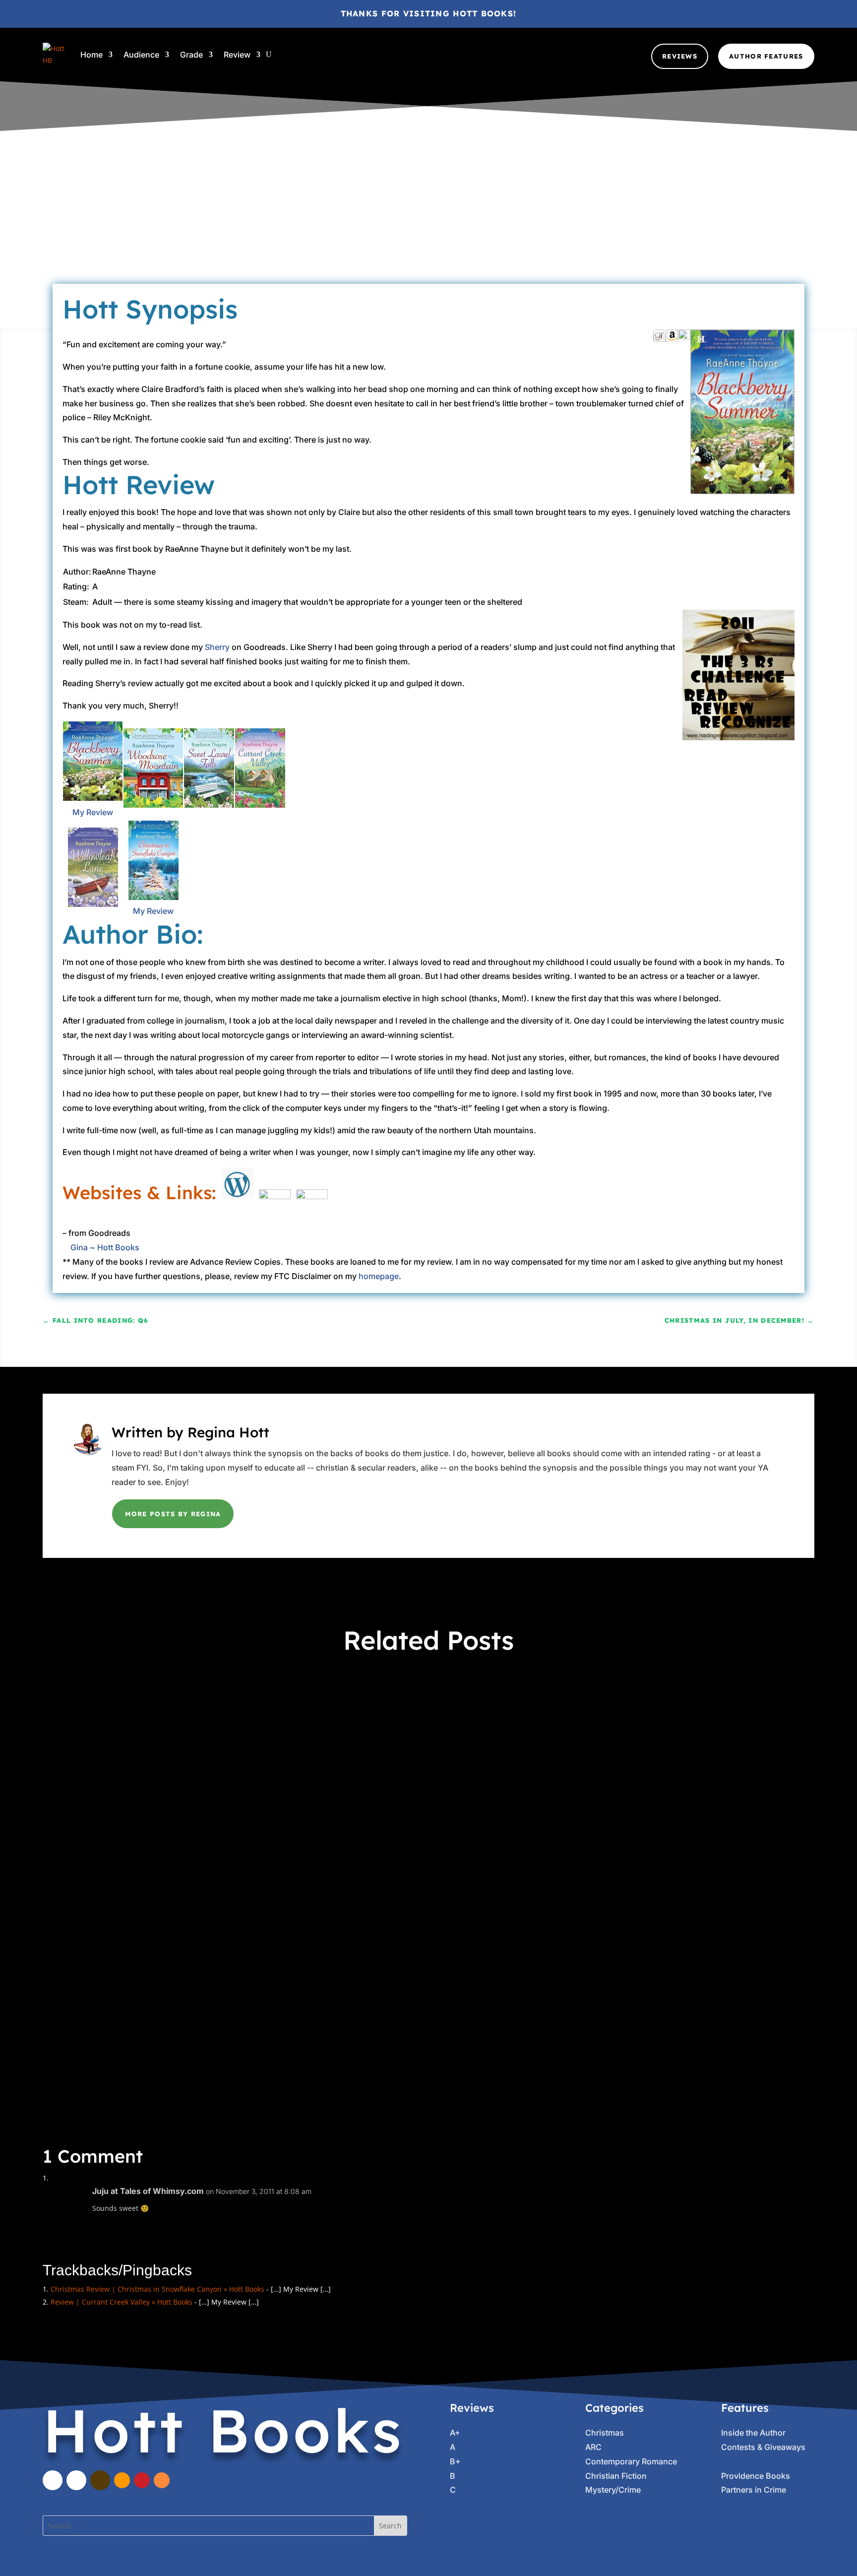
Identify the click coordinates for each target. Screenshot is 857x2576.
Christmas (605, 2433)
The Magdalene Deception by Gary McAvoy (167, 1699)
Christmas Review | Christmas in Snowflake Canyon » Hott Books (157, 2289)
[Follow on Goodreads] (100, 2480)
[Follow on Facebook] (53, 2480)
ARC (469, 224)
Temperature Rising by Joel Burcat (145, 1826)
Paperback (399, 1845)
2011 (416, 224)
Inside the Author (753, 2433)
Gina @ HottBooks (327, 224)
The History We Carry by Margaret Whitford (169, 1954)
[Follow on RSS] (162, 2480)
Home (92, 55)
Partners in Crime (434, 1718)
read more (75, 1763)
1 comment (553, 224)
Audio (243, 1718)
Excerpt (294, 1718)
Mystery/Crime (613, 2490)
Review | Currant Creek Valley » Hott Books (122, 2302)
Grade (191, 55)
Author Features (766, 56)
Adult (449, 224)
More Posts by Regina (173, 1514)
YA (396, 1973)
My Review (93, 812)
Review (237, 55)
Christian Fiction (616, 2476)
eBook (491, 224)
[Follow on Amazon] (122, 2480)
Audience (141, 55)
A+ (432, 224)
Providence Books (756, 2476)
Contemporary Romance (631, 2461)
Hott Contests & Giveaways (356, 1718)
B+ (455, 2461)
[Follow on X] (76, 2480)
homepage (379, 1276)
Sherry (217, 647)
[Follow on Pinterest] (142, 2480)
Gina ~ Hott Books (105, 1247)
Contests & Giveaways (763, 2447)
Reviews (680, 56)
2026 (190, 1718)
